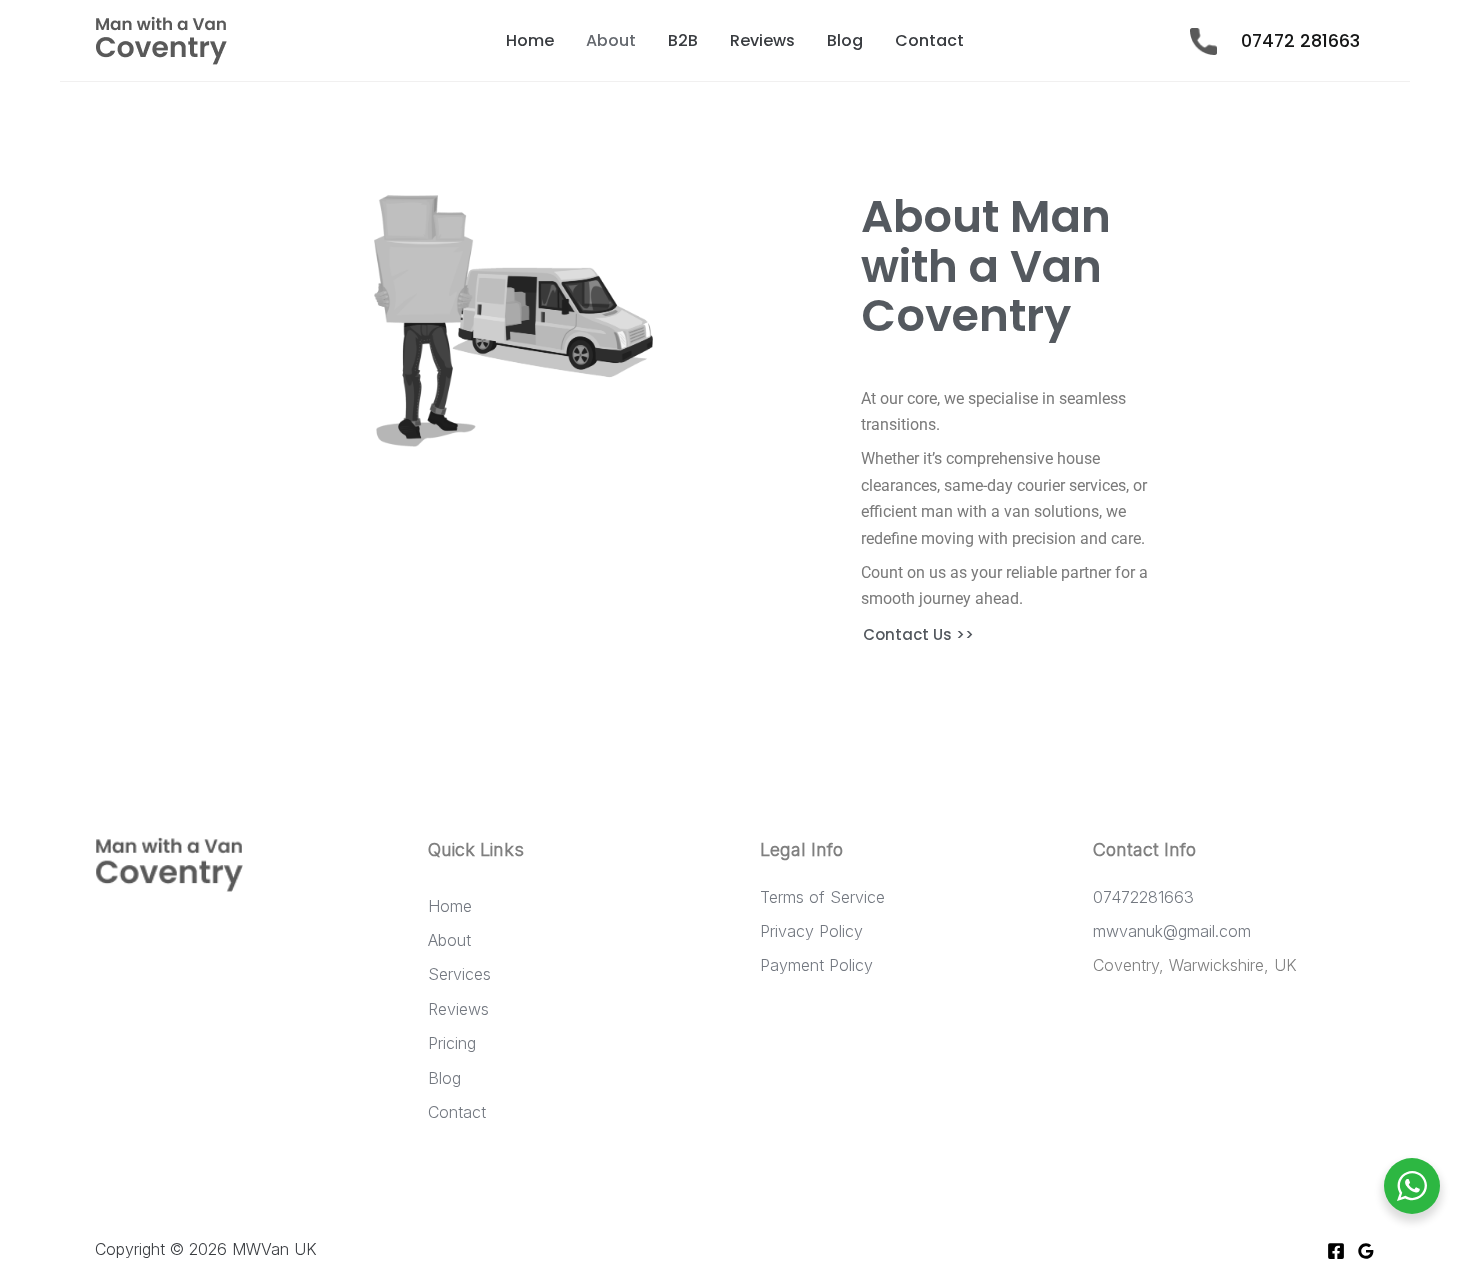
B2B (683, 40)
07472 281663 (1303, 41)
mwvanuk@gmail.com (1172, 931)
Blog (845, 40)
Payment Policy (816, 965)
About (611, 40)
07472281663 (1143, 897)
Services (459, 974)
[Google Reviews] (1366, 1251)
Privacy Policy (811, 931)
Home (530, 40)
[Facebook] (1336, 1251)
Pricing (452, 1043)
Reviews (762, 40)
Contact (929, 40)
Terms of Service (822, 897)
